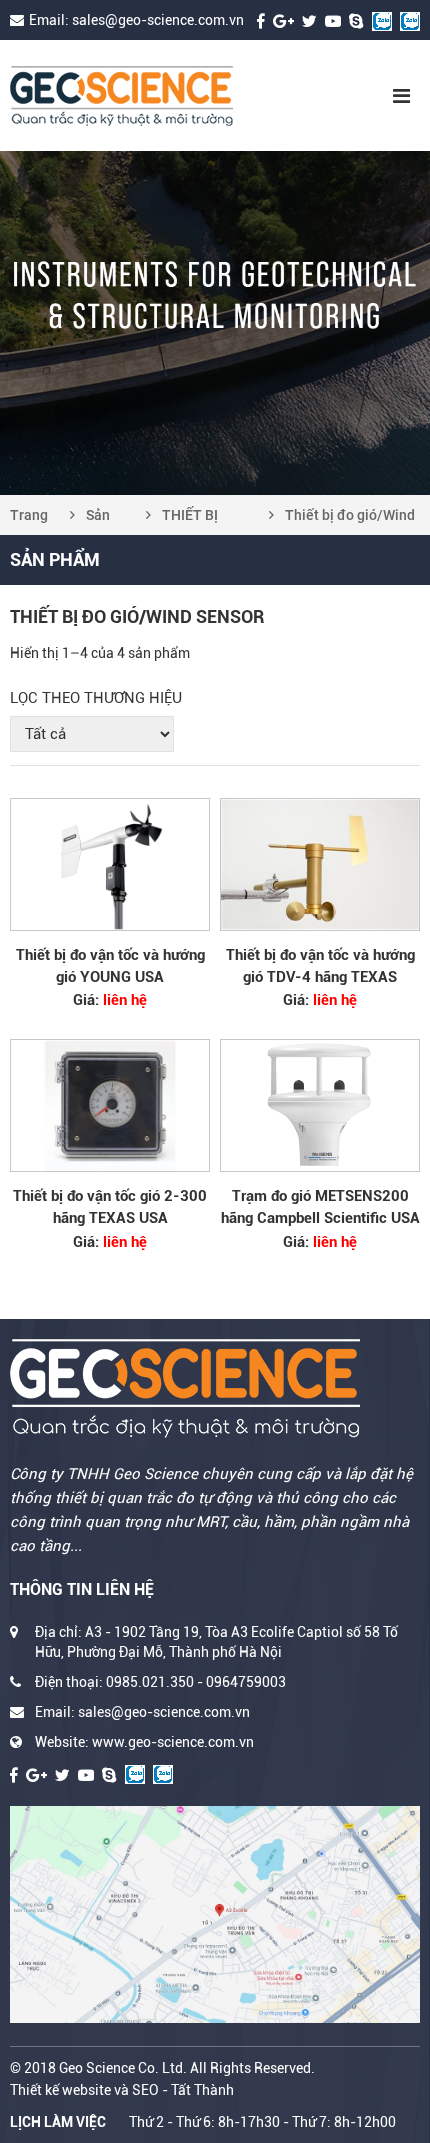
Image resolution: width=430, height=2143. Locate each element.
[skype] (356, 20)
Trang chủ (29, 521)
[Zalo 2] (410, 20)
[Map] (215, 1914)
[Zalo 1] (382, 20)
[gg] (283, 20)
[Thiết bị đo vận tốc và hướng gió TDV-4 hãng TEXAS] (320, 864)
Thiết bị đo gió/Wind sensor (350, 521)
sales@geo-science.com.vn (158, 20)
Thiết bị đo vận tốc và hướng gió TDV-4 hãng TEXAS (320, 966)
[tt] (309, 20)
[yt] (333, 20)
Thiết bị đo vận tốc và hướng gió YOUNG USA (110, 966)
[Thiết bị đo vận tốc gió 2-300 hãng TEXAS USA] (110, 1105)
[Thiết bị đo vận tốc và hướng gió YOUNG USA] (110, 864)
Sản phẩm (104, 521)
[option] (215, 323)
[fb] (261, 20)
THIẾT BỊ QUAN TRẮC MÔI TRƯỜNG (205, 521)
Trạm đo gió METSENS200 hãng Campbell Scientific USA (320, 1207)
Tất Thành (202, 2090)
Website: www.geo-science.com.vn (144, 1742)
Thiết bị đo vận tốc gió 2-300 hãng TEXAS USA (110, 1207)
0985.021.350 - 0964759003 (196, 1682)
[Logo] (163, 96)
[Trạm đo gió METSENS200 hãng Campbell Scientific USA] (320, 1105)
